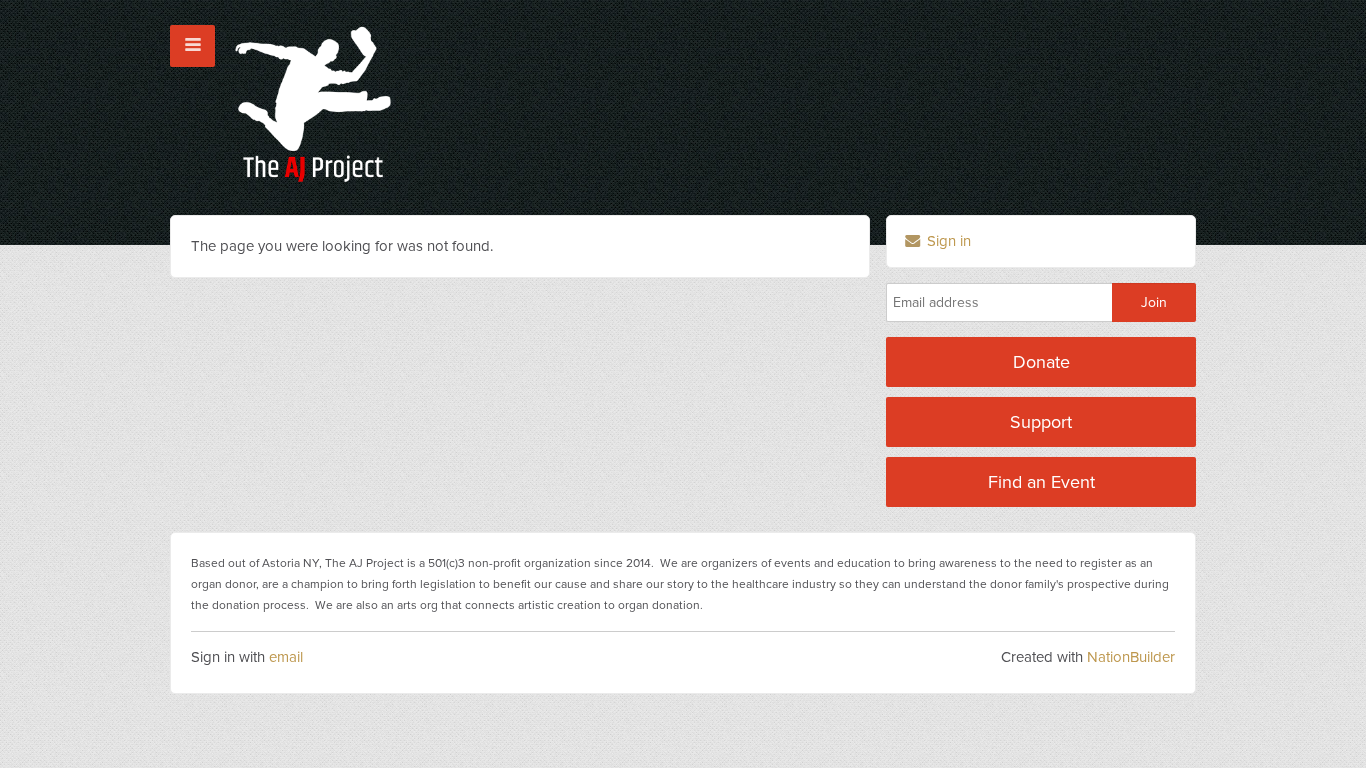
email (286, 657)
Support (1041, 422)
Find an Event (1041, 482)
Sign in (947, 241)
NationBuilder (1131, 657)
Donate (1041, 362)
